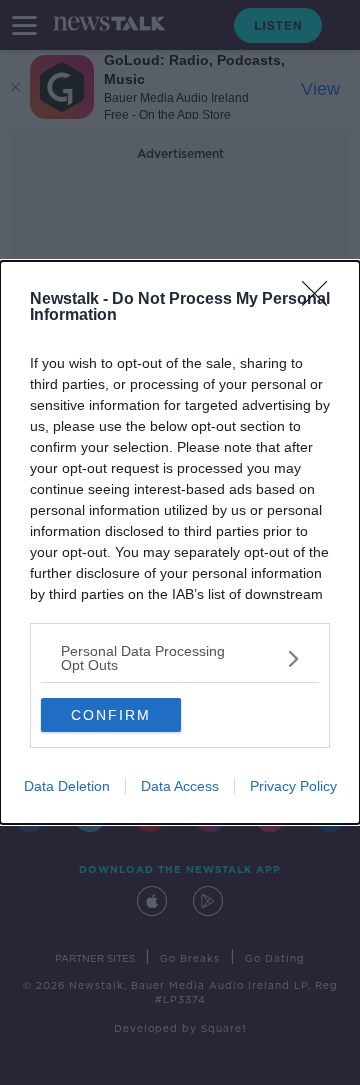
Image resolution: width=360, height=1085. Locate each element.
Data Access (180, 786)
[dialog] (180, 542)
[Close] (321, 300)
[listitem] (180, 658)
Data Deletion (67, 786)
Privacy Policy (293, 786)
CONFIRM (111, 715)
